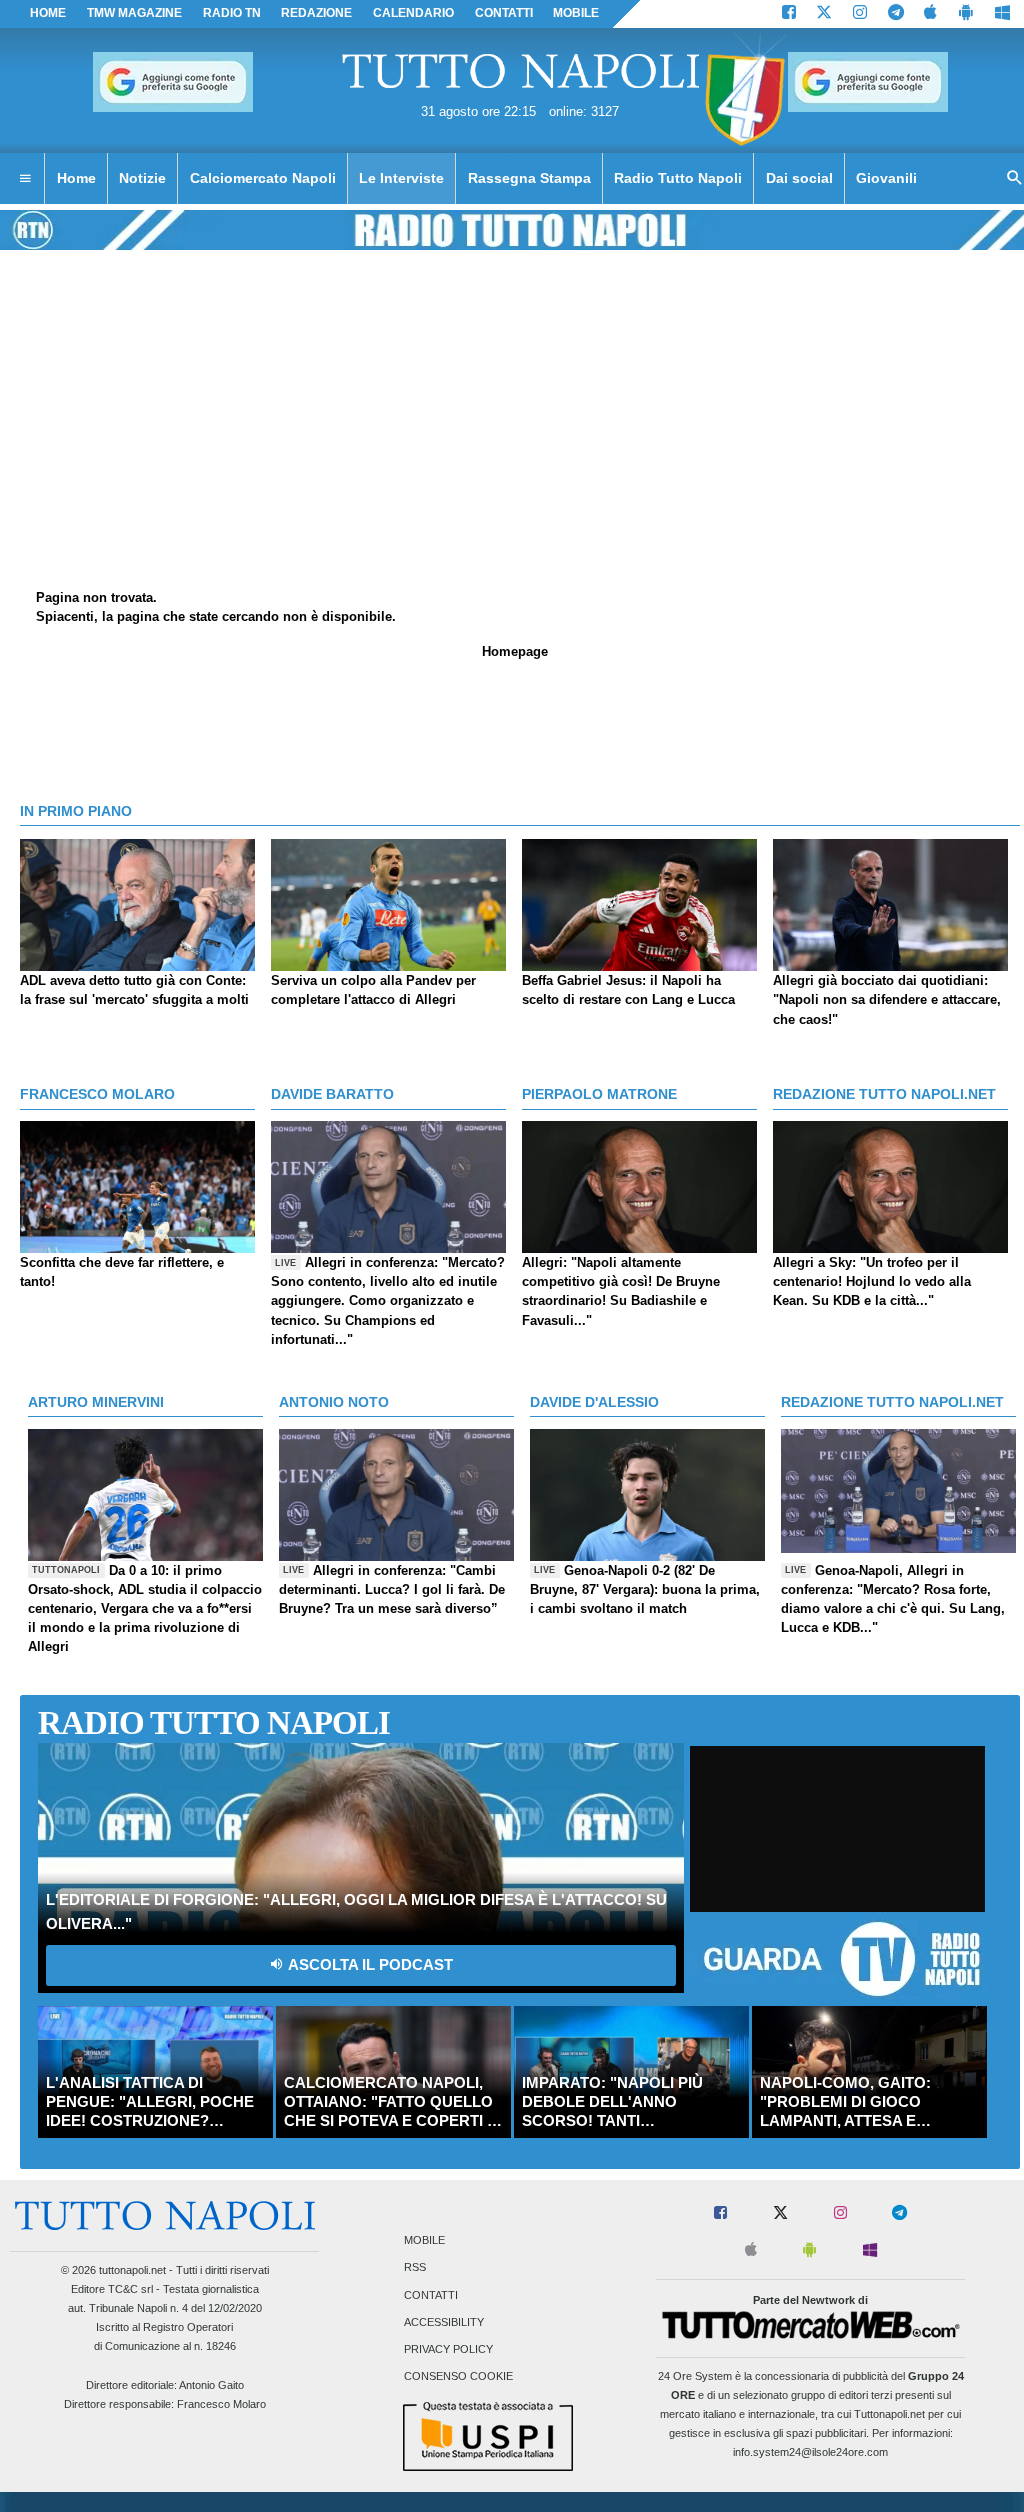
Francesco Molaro (221, 2404)
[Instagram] (860, 14)
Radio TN (232, 13)
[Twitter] (824, 14)
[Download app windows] (1002, 14)
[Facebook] (789, 14)
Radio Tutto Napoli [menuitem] (678, 178)
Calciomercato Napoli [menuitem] (263, 178)
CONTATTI (504, 13)
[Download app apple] (931, 14)
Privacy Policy (448, 2349)
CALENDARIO (413, 13)
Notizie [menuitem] (142, 178)
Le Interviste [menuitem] (401, 178)
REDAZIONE (316, 13)
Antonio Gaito (211, 2385)
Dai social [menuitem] (799, 178)
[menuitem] (25, 179)
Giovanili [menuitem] (886, 178)
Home (48, 13)
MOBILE (576, 13)
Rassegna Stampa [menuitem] (529, 178)
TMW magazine (134, 13)
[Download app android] (966, 14)
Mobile (424, 2241)
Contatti (431, 2295)
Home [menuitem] (76, 178)
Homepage (515, 651)
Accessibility (444, 2322)
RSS (415, 2268)
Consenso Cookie (458, 2377)
